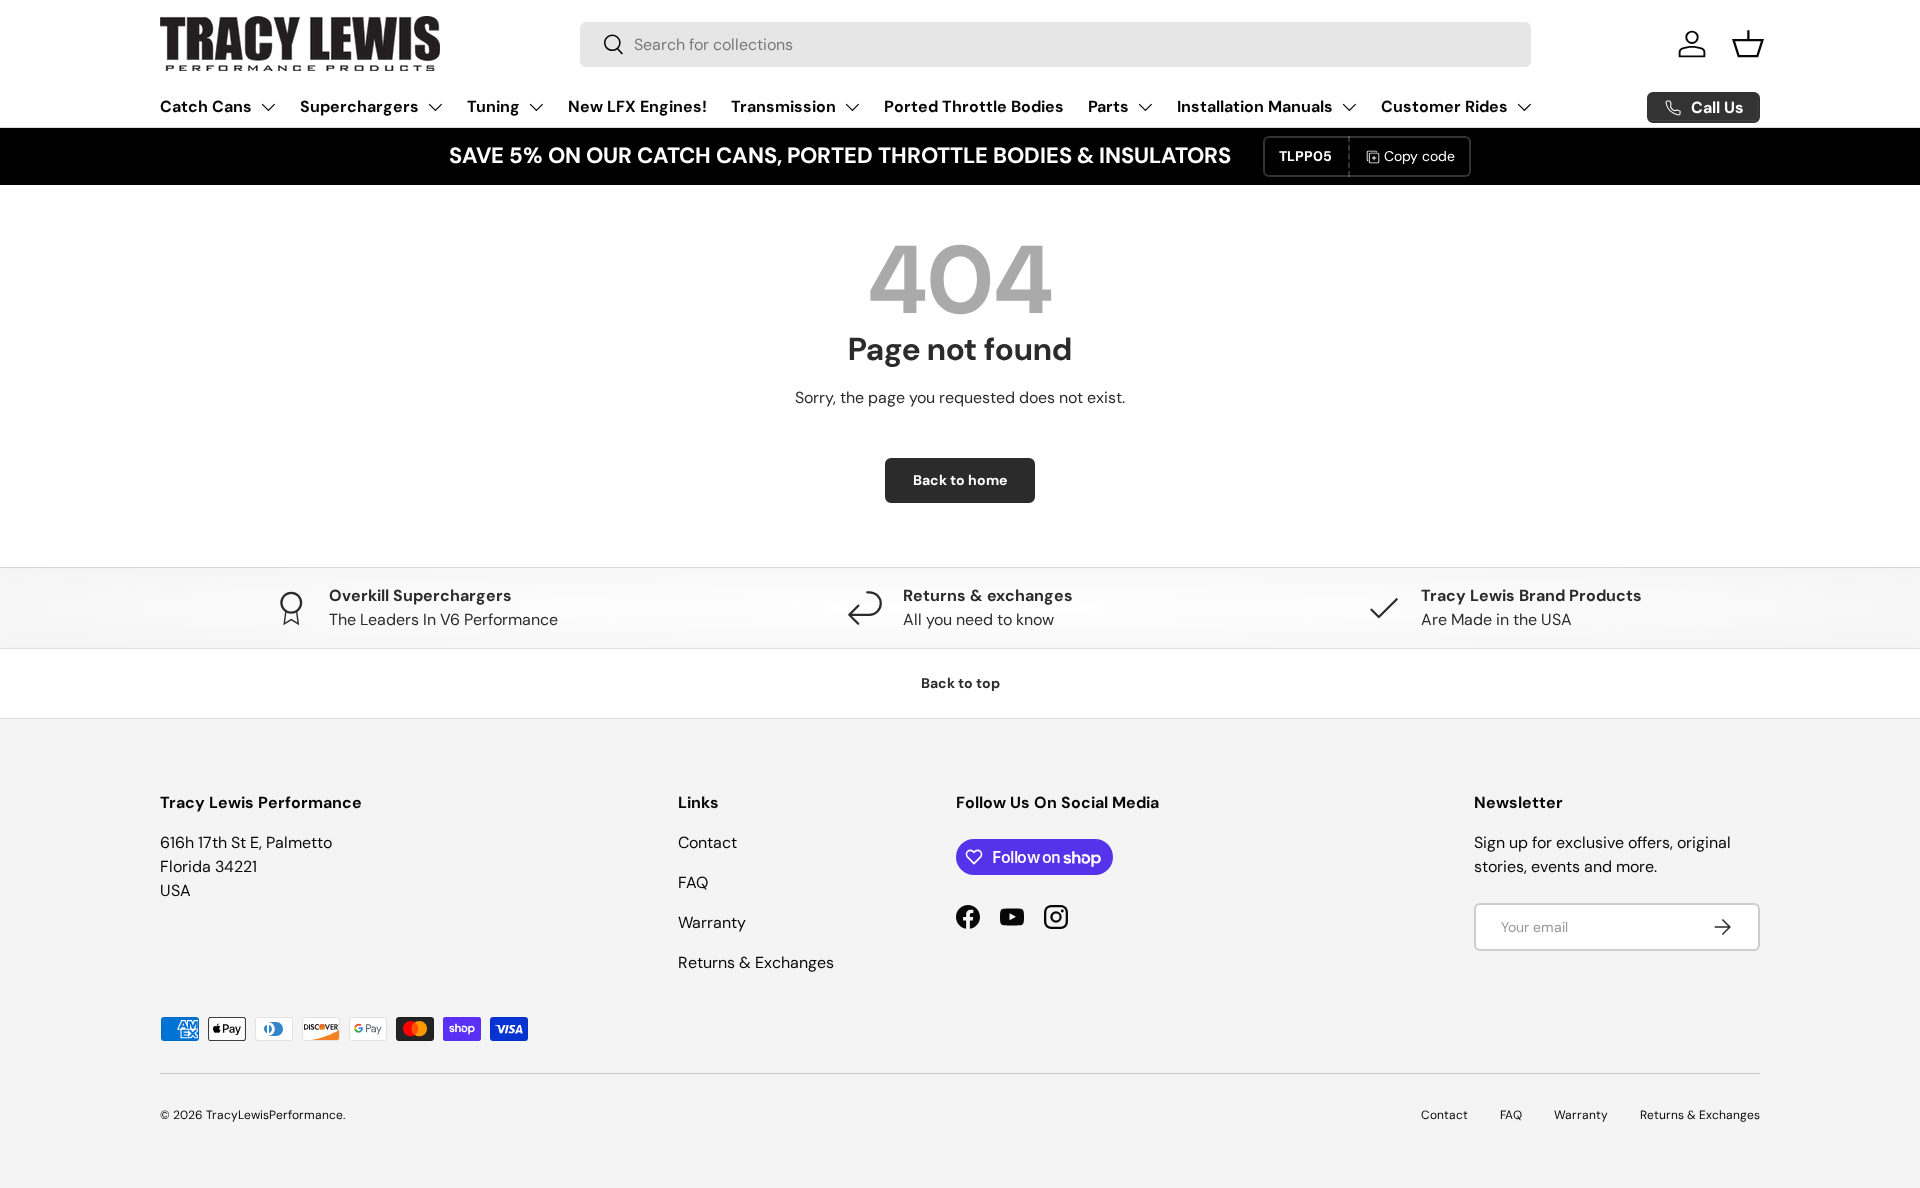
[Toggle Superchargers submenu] (435, 107)
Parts (1108, 106)
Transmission (783, 106)
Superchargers (359, 106)
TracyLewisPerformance (274, 1115)
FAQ (693, 882)
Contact (707, 842)
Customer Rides (1444, 106)
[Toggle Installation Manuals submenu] (1349, 107)
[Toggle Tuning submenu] (536, 107)
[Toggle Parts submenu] (1145, 107)
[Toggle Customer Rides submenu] (1524, 107)
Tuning (493, 106)
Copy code (1419, 156)
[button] (1748, 44)
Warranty (712, 922)
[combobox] (1055, 44)
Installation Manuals (1255, 106)
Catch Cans (206, 106)
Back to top (960, 683)
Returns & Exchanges (756, 962)
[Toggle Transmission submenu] (852, 107)
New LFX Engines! (637, 106)
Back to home (960, 480)
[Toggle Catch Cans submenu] (268, 107)
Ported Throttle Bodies (974, 106)
